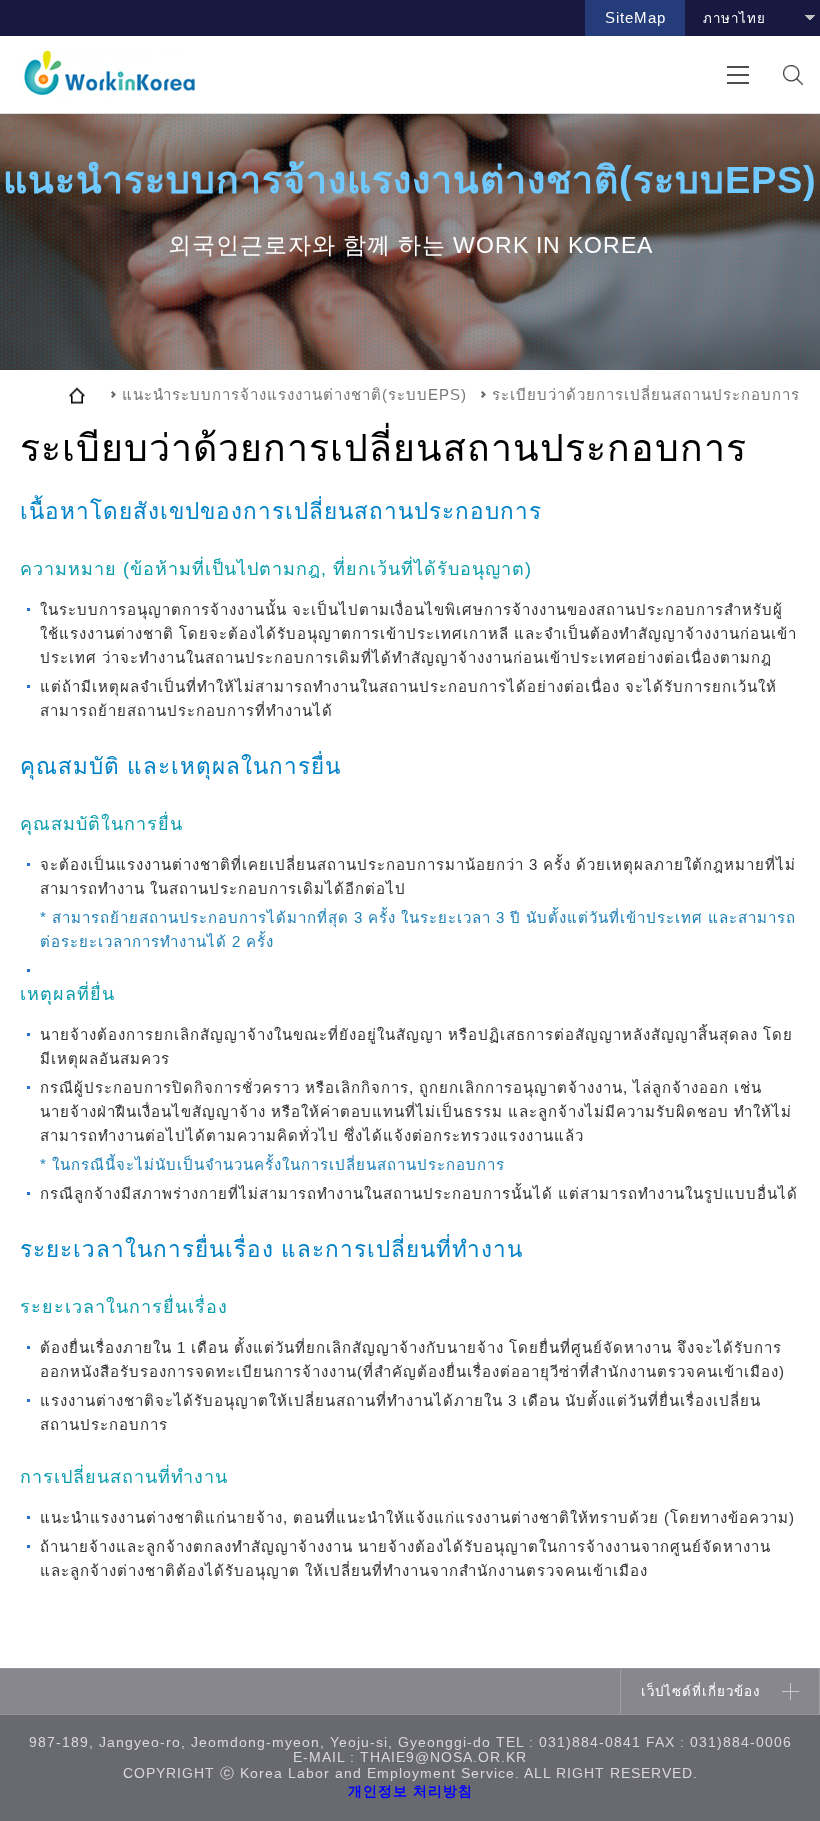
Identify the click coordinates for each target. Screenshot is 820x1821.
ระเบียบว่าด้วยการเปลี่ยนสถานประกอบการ (646, 394)
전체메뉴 (737, 74)
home (77, 395)
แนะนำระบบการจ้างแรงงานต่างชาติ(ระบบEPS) (294, 394)
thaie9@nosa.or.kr (443, 1757)
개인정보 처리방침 (410, 1791)
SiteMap (635, 17)
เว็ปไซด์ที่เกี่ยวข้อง (701, 1691)
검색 (792, 74)
